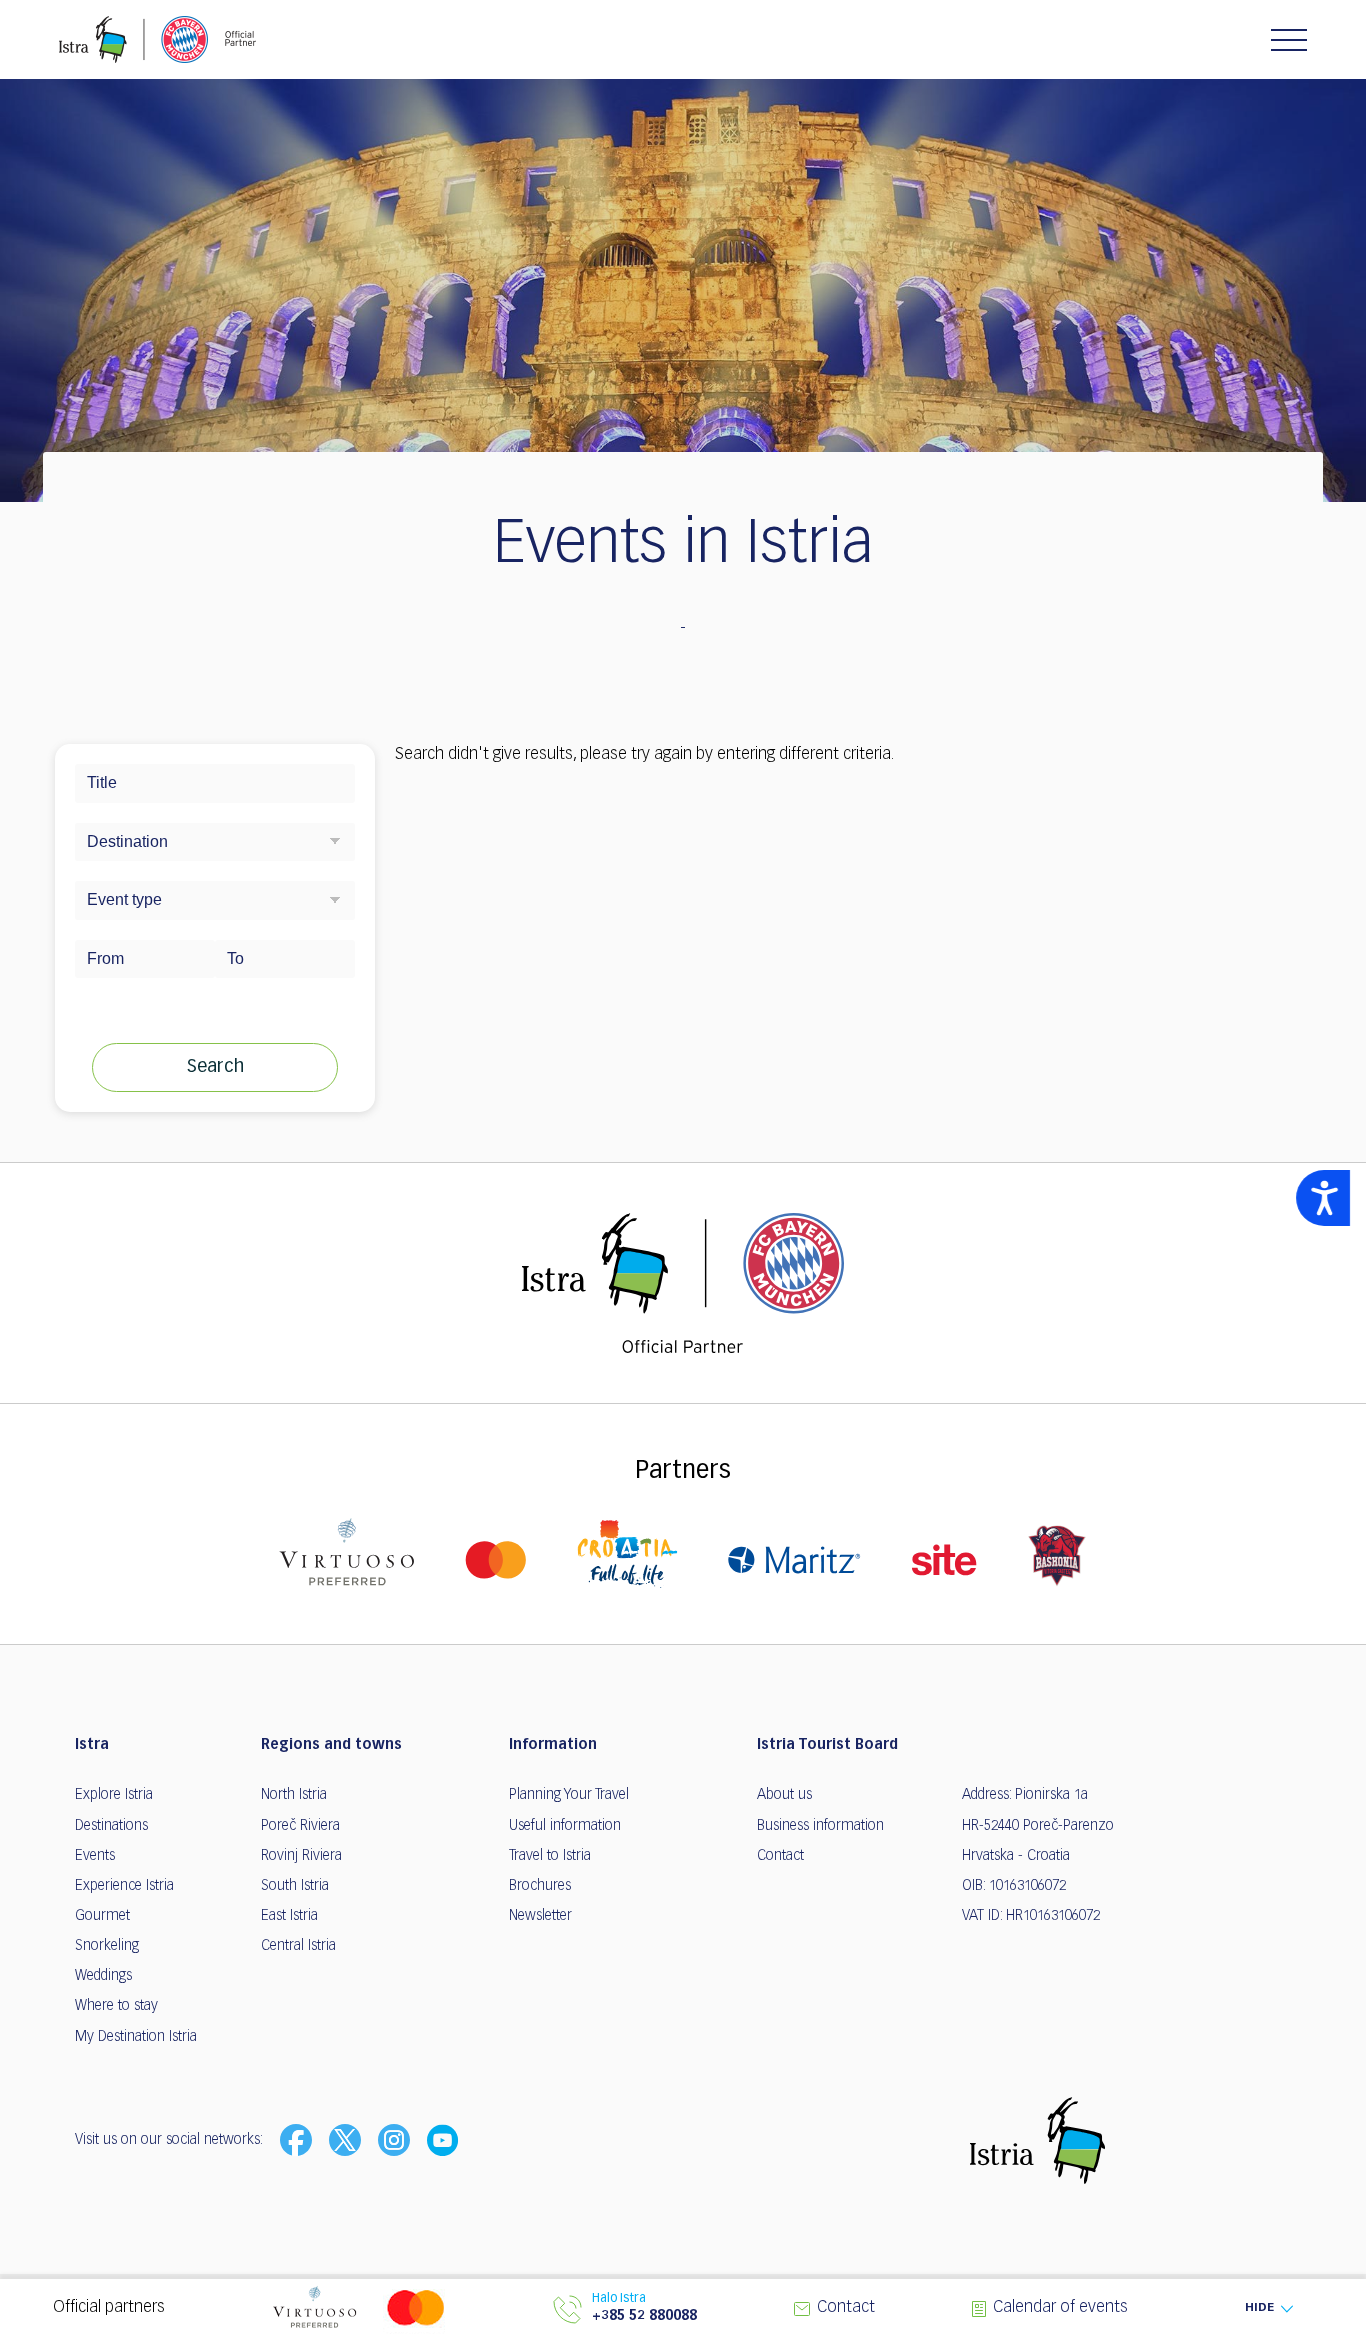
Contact (780, 1856)
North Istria (294, 1795)
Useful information (565, 1826)
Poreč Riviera (300, 1826)
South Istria (295, 1886)
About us (784, 1795)
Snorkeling (107, 1946)
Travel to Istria (550, 1856)
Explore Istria (114, 1795)
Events (95, 1856)
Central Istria (298, 1946)
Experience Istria (124, 1886)
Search (215, 1067)
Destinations (111, 1826)
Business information (820, 1826)
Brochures (540, 1886)
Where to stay (116, 2006)
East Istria (289, 1916)
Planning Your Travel (569, 1795)
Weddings (103, 1976)
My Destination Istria (136, 2037)
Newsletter (540, 1916)
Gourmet (102, 1916)
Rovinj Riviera (301, 1856)
